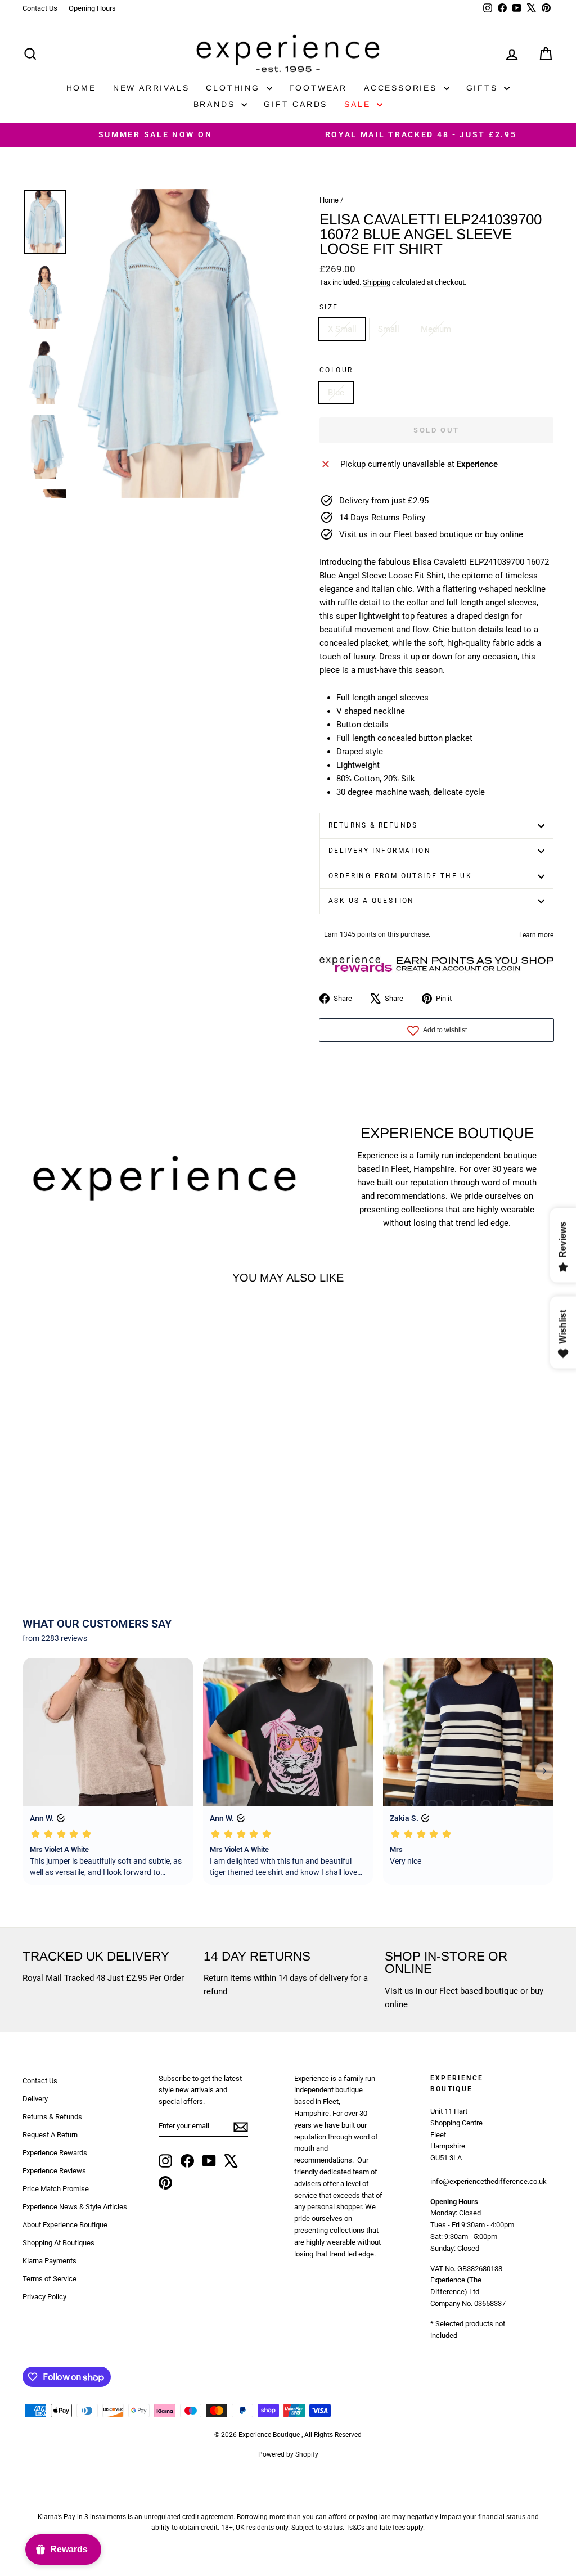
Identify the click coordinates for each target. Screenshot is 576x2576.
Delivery (35, 2099)
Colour (336, 370)
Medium (436, 329)
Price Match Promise (56, 2189)
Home (81, 88)
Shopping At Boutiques (58, 2243)
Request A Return (50, 2135)
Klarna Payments (49, 2261)
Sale (359, 104)
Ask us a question (372, 901)
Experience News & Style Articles (75, 2207)
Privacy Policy (44, 2297)
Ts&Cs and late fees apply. (385, 2528)
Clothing (235, 88)
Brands (216, 104)
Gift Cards (296, 104)
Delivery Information (380, 851)
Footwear (318, 88)
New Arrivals (151, 88)
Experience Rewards (55, 2153)
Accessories (402, 88)
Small (389, 329)
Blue (336, 393)
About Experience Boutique (65, 2225)
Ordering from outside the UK (400, 876)
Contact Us (40, 8)
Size (329, 307)
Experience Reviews (54, 2171)
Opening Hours (92, 8)
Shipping (377, 282)
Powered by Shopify (288, 2454)
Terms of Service (49, 2279)
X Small (342, 329)
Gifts (484, 88)
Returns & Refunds (373, 825)
